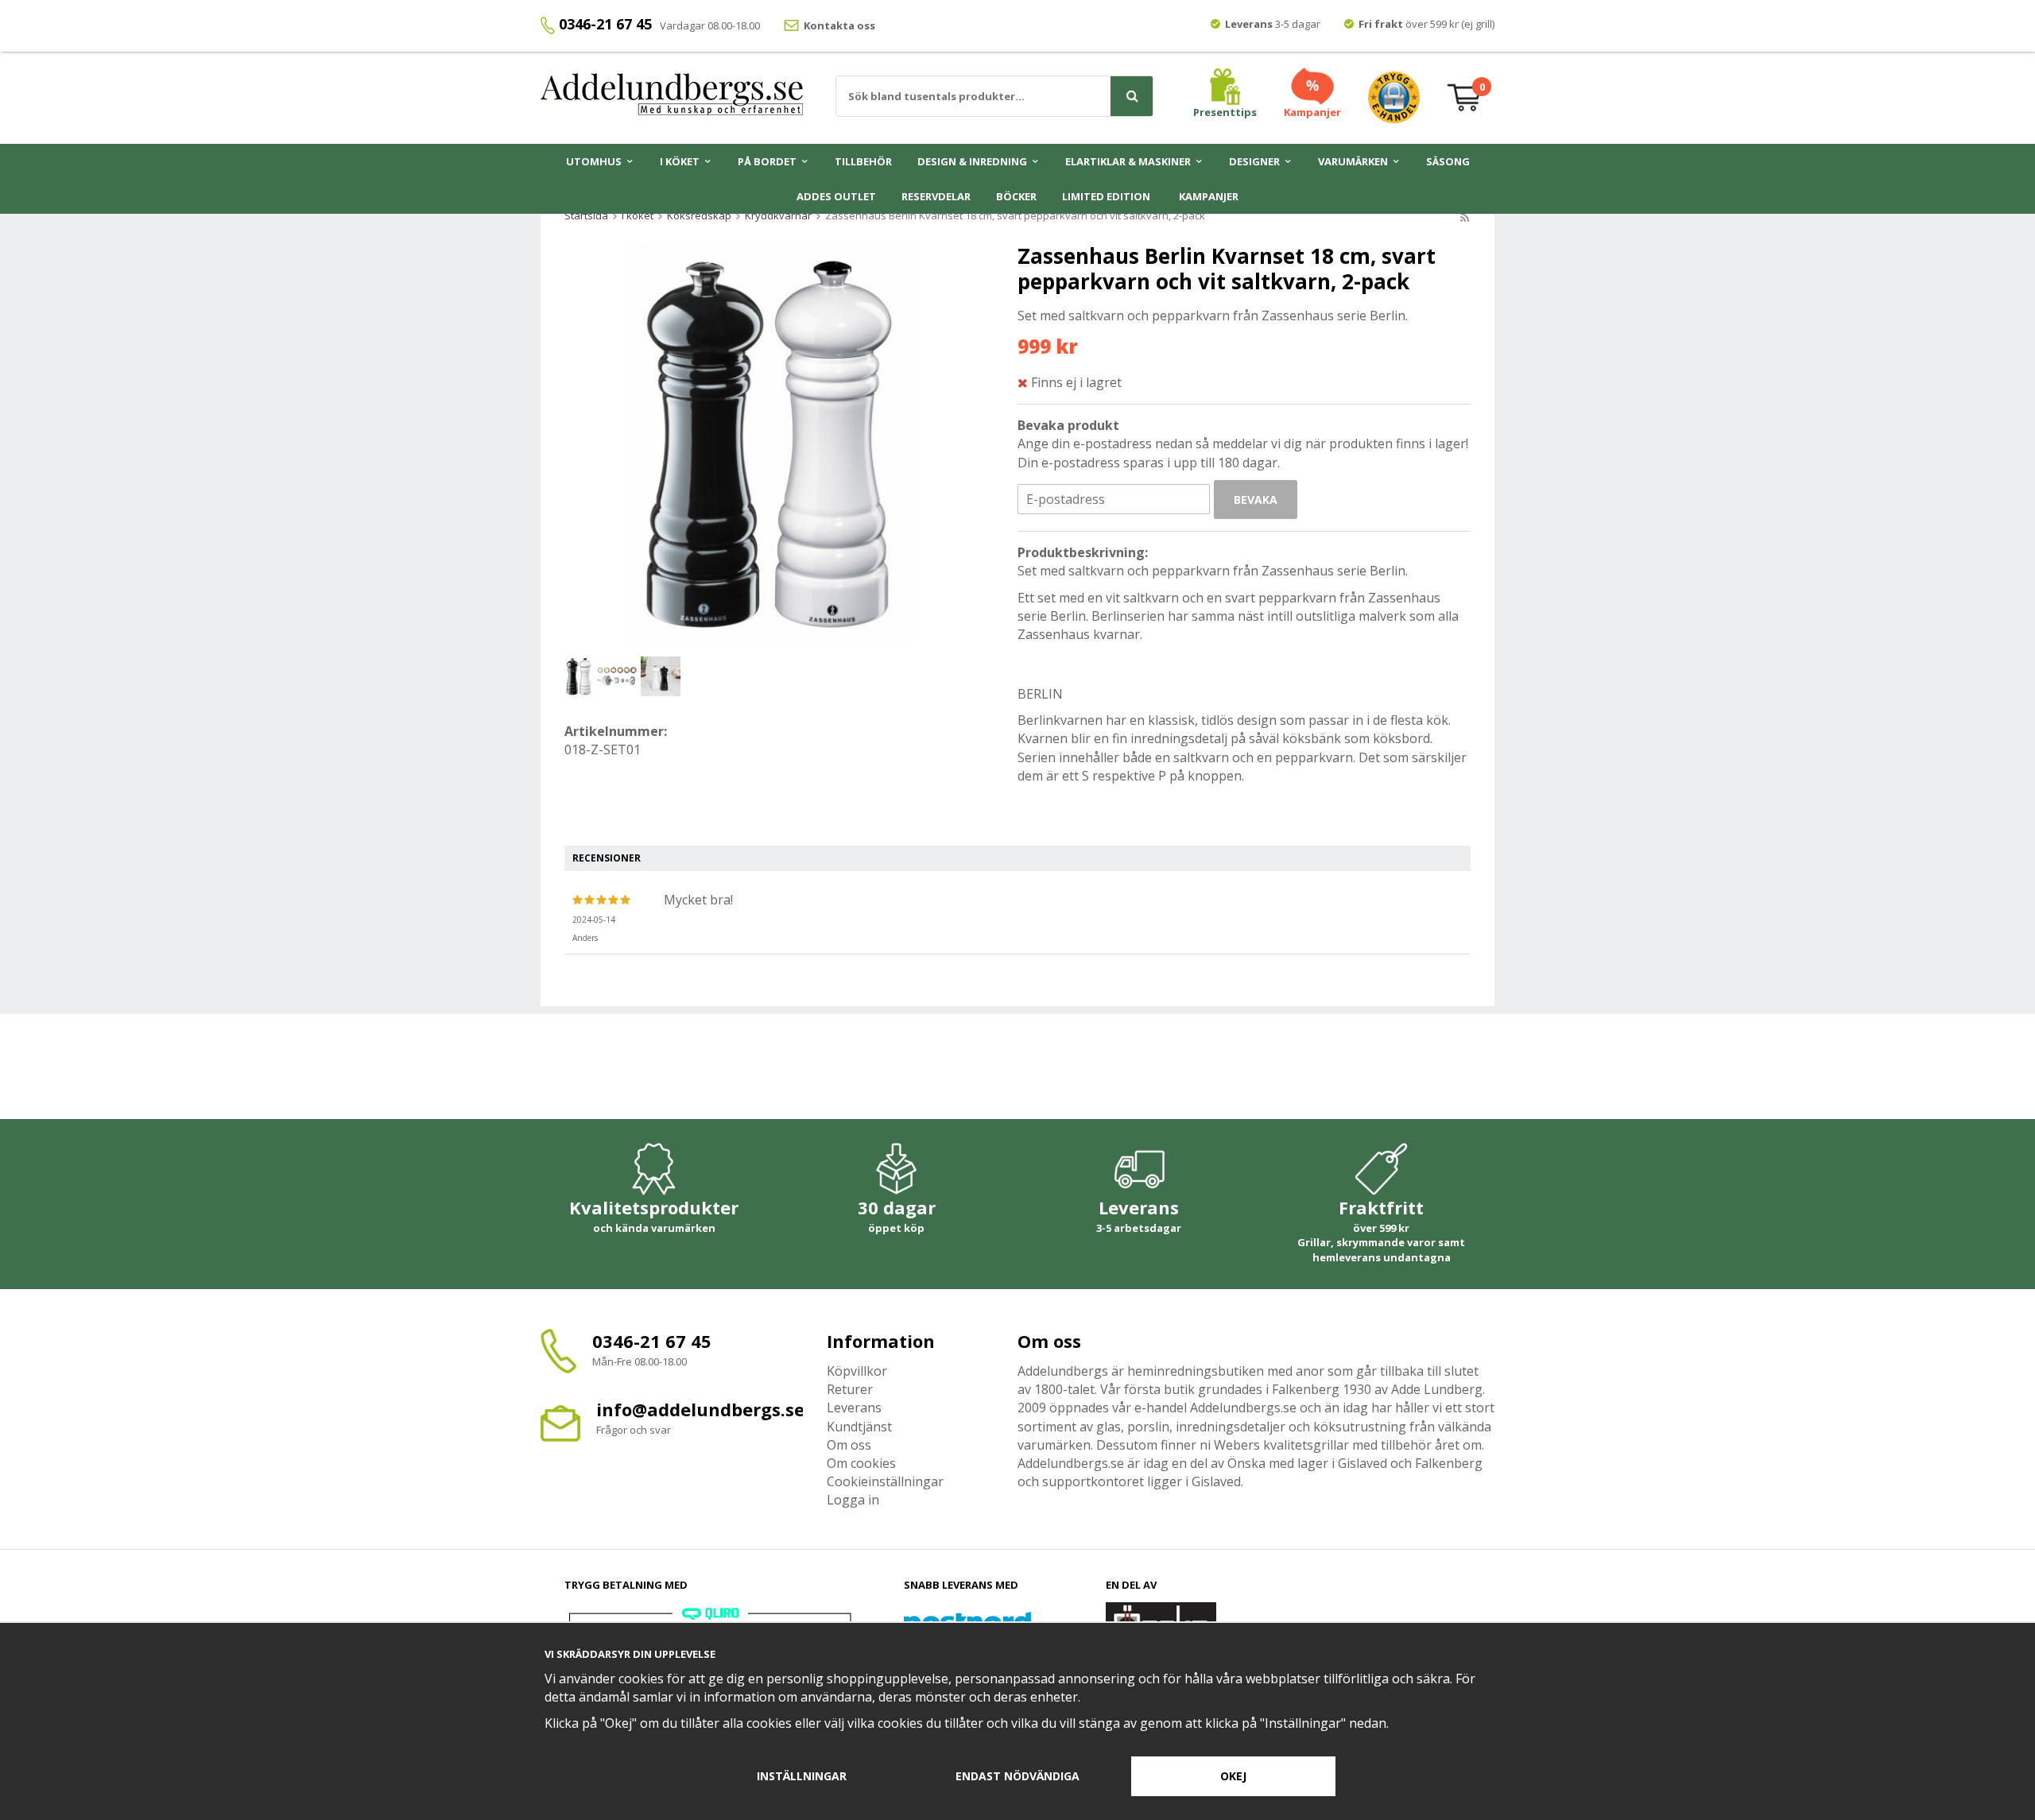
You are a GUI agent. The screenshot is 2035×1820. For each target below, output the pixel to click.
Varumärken (1353, 161)
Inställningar (802, 1776)
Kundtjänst (859, 1427)
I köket (680, 161)
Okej (1233, 1776)
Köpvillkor (857, 1371)
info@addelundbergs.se (700, 1409)
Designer (1254, 161)
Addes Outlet (836, 196)
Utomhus (594, 161)
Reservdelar (936, 196)
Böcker (1016, 196)
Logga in (853, 1500)
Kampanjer (1209, 196)
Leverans (854, 1408)
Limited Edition (1106, 196)
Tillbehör (863, 161)
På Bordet (767, 161)
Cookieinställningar (885, 1481)
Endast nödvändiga (1017, 1776)
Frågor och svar (634, 1430)
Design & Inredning (972, 161)
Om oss (849, 1445)
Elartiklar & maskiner (1128, 161)
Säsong (1448, 161)
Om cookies (861, 1463)
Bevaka (1256, 500)
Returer (850, 1389)
